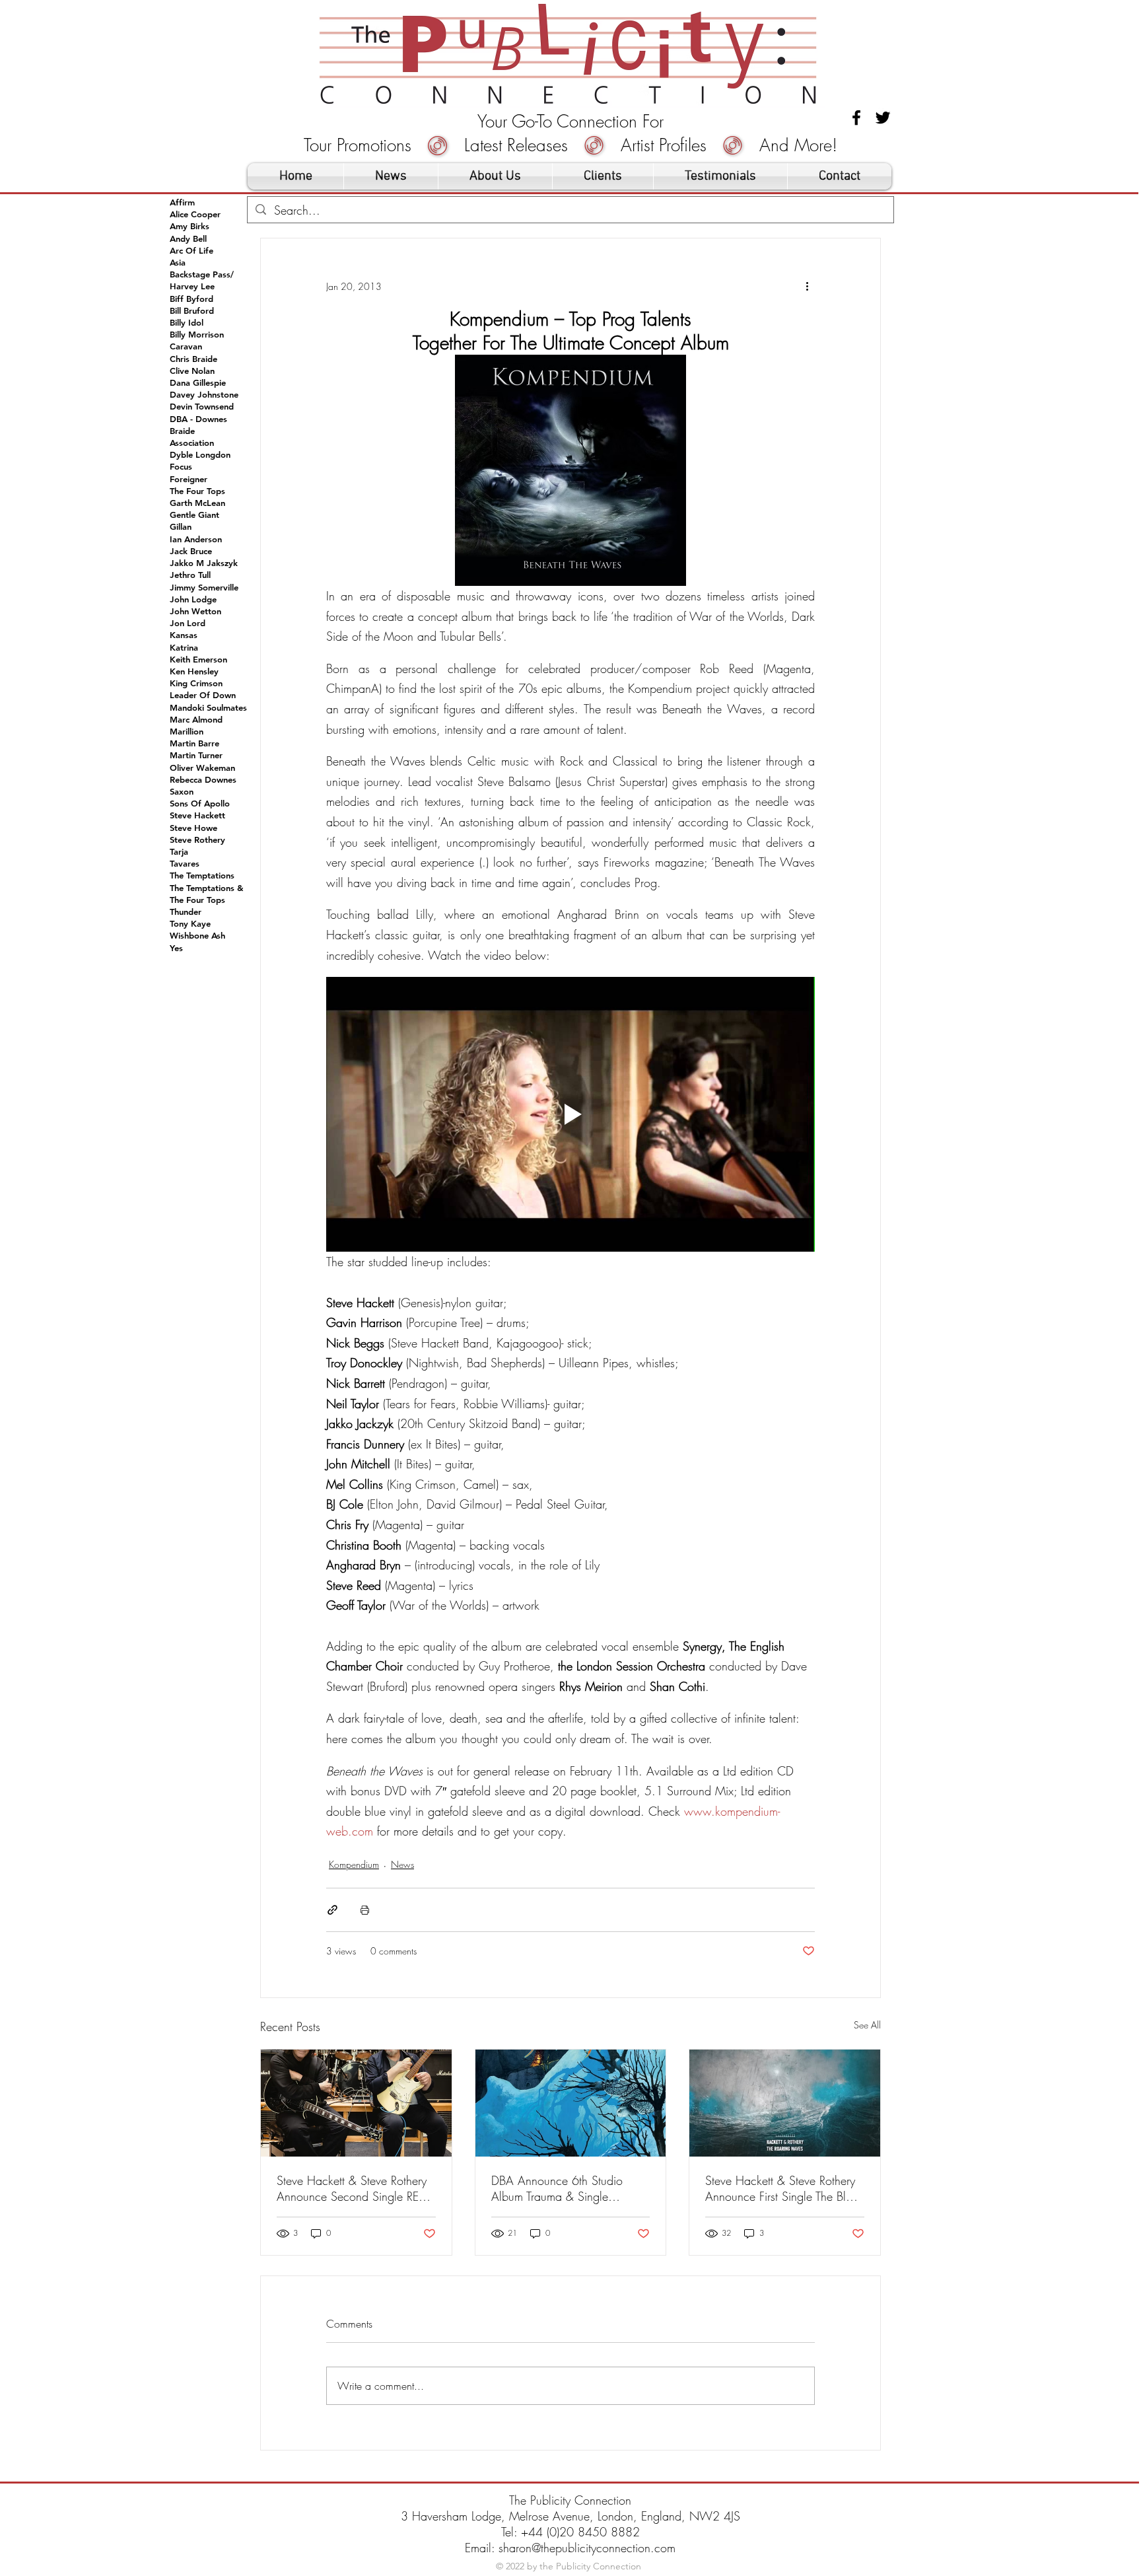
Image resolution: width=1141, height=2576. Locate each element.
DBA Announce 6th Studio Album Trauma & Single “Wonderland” (557, 2188)
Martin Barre (194, 743)
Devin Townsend (202, 406)
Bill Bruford (192, 310)
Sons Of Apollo (200, 803)
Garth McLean (197, 503)
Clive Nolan (192, 371)
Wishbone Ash (197, 935)
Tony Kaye (190, 923)
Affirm (182, 202)
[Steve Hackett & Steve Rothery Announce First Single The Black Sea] (785, 2103)
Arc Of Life (191, 250)
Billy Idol (187, 322)
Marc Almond (196, 719)
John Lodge (193, 599)
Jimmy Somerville (204, 587)
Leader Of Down (203, 695)
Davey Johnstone (204, 394)
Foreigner (189, 479)
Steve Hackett (197, 815)
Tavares (185, 863)
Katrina (184, 647)
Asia (178, 262)
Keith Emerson (198, 659)
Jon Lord (188, 623)
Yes (176, 948)
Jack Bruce (191, 551)
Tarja (179, 851)
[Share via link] (332, 1910)
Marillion (187, 731)
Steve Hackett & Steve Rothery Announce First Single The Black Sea (784, 2188)
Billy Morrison (197, 334)
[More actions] (807, 286)
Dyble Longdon (200, 454)
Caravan (186, 346)
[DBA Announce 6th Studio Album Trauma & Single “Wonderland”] (571, 2103)
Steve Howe (193, 828)
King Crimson (196, 683)
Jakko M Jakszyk (204, 563)
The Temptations (202, 875)
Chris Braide (193, 359)
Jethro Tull (190, 575)
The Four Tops (197, 491)
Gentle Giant (194, 515)
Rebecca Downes (203, 779)
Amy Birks (190, 226)
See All (867, 2025)
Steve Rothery (197, 840)
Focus (181, 466)
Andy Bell (188, 238)
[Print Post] (365, 1910)
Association (192, 443)
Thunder (186, 912)
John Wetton (195, 611)
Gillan (181, 526)
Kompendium (354, 1864)
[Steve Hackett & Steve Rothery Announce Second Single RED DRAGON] (356, 2103)
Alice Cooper (195, 214)
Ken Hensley (194, 671)
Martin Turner (196, 755)
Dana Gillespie (198, 382)
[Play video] (570, 1114)
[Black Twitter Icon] (883, 118)
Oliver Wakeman (202, 768)
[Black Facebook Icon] (856, 118)
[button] (603, 176)
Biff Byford (191, 299)
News (402, 1864)
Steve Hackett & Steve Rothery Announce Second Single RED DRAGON (352, 2188)
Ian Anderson (196, 539)
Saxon (182, 791)
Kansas (184, 635)
